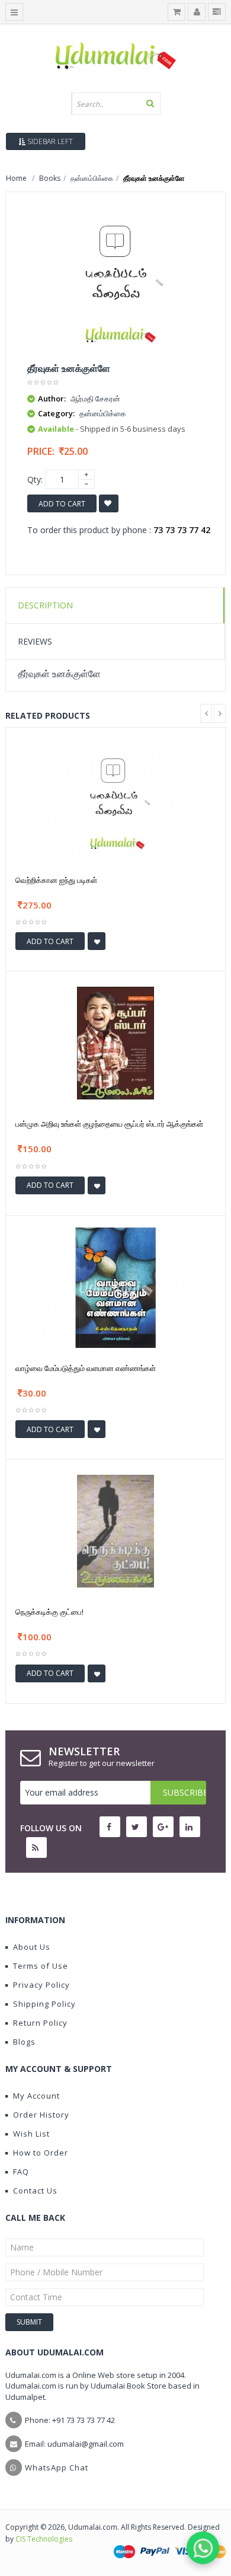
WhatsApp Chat (57, 2467)
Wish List (31, 2134)
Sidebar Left (49, 141)
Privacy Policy (41, 1985)
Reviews (35, 641)
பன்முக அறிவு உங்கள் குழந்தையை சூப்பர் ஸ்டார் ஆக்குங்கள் (109, 1124)
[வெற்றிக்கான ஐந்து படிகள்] (115, 798)
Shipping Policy (44, 2004)
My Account (36, 2096)
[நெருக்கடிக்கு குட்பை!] (115, 1531)
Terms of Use (41, 1966)
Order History (41, 2115)
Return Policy (40, 2023)
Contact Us (35, 2191)
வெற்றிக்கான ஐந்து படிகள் (56, 880)
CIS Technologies (44, 2539)
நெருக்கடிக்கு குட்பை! (49, 1612)
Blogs (24, 2042)
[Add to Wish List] (97, 941)
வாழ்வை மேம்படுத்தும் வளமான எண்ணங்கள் (86, 1368)
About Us (32, 1947)
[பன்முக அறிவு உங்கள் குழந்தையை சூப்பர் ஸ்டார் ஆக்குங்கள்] (115, 1043)
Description (45, 605)
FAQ (21, 2172)
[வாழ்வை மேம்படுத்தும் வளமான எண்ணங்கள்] (115, 1287)
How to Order (41, 2153)
